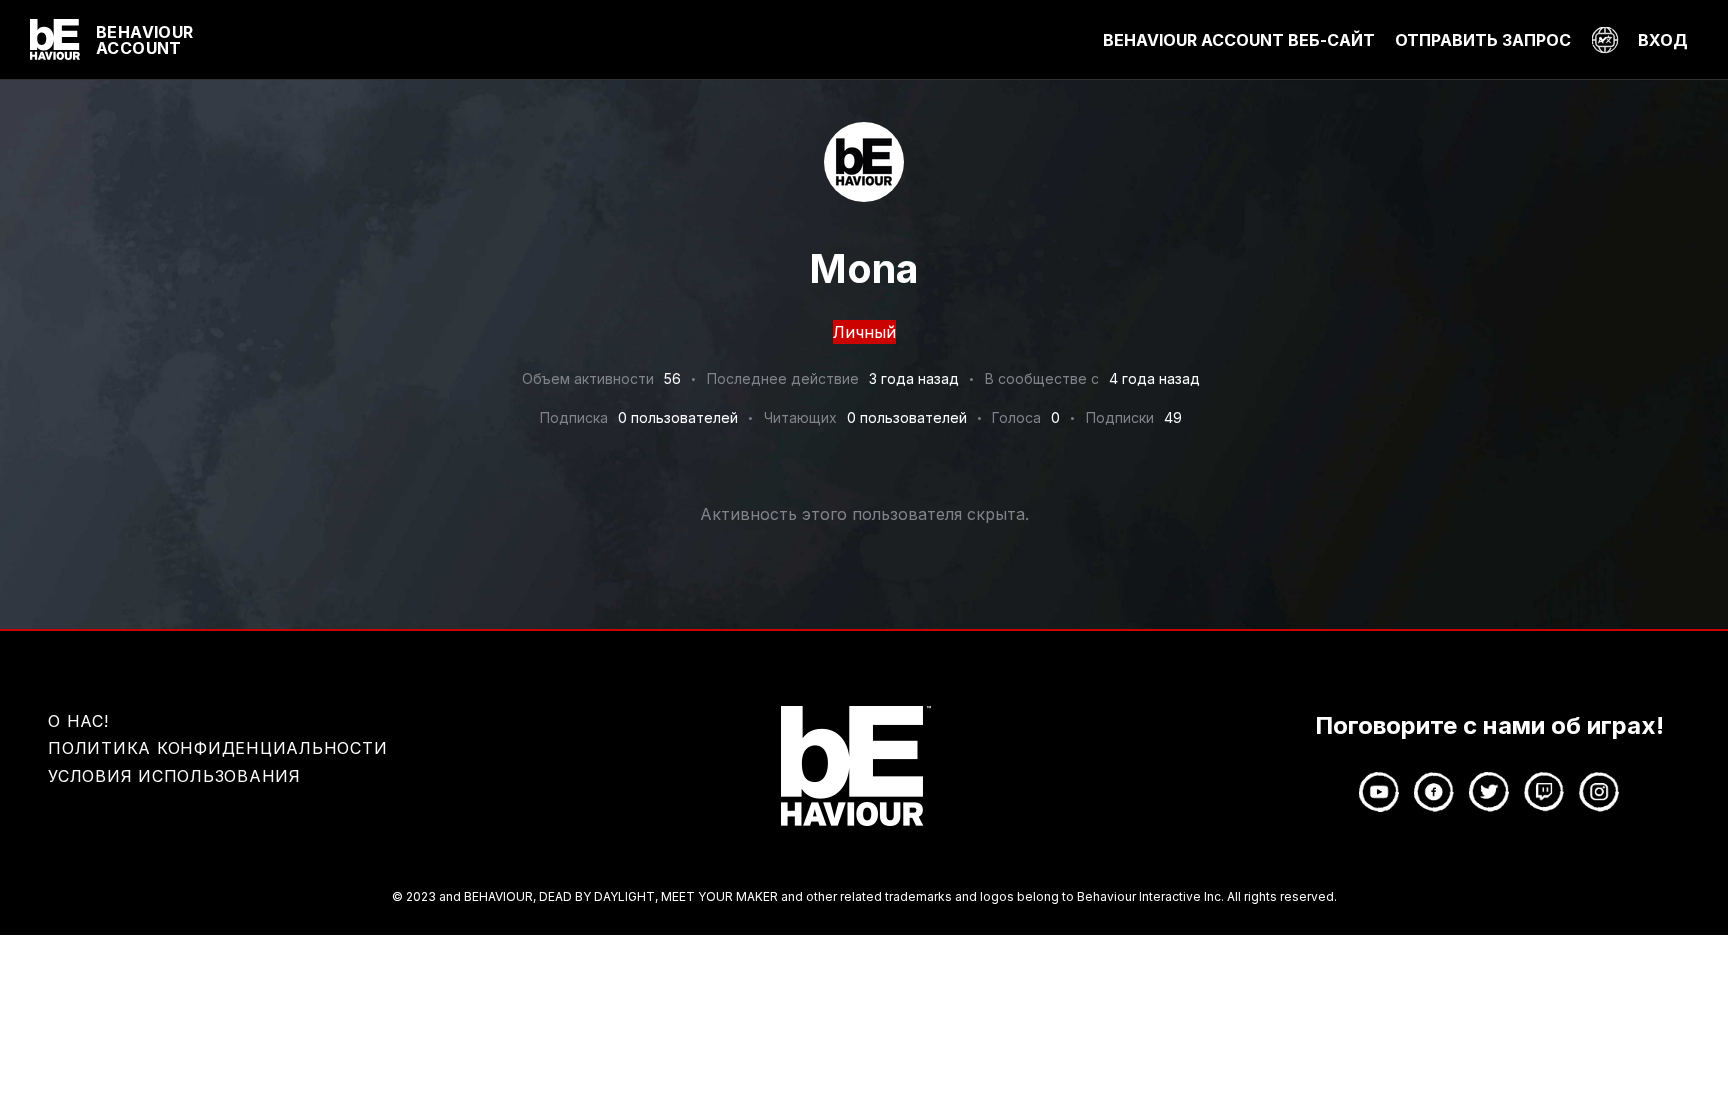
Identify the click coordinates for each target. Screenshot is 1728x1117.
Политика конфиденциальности (217, 748)
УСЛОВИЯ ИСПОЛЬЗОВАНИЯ (174, 776)
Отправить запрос (1483, 40)
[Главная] (55, 40)
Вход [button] (1663, 40)
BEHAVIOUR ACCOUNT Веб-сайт (1239, 40)
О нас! (78, 721)
